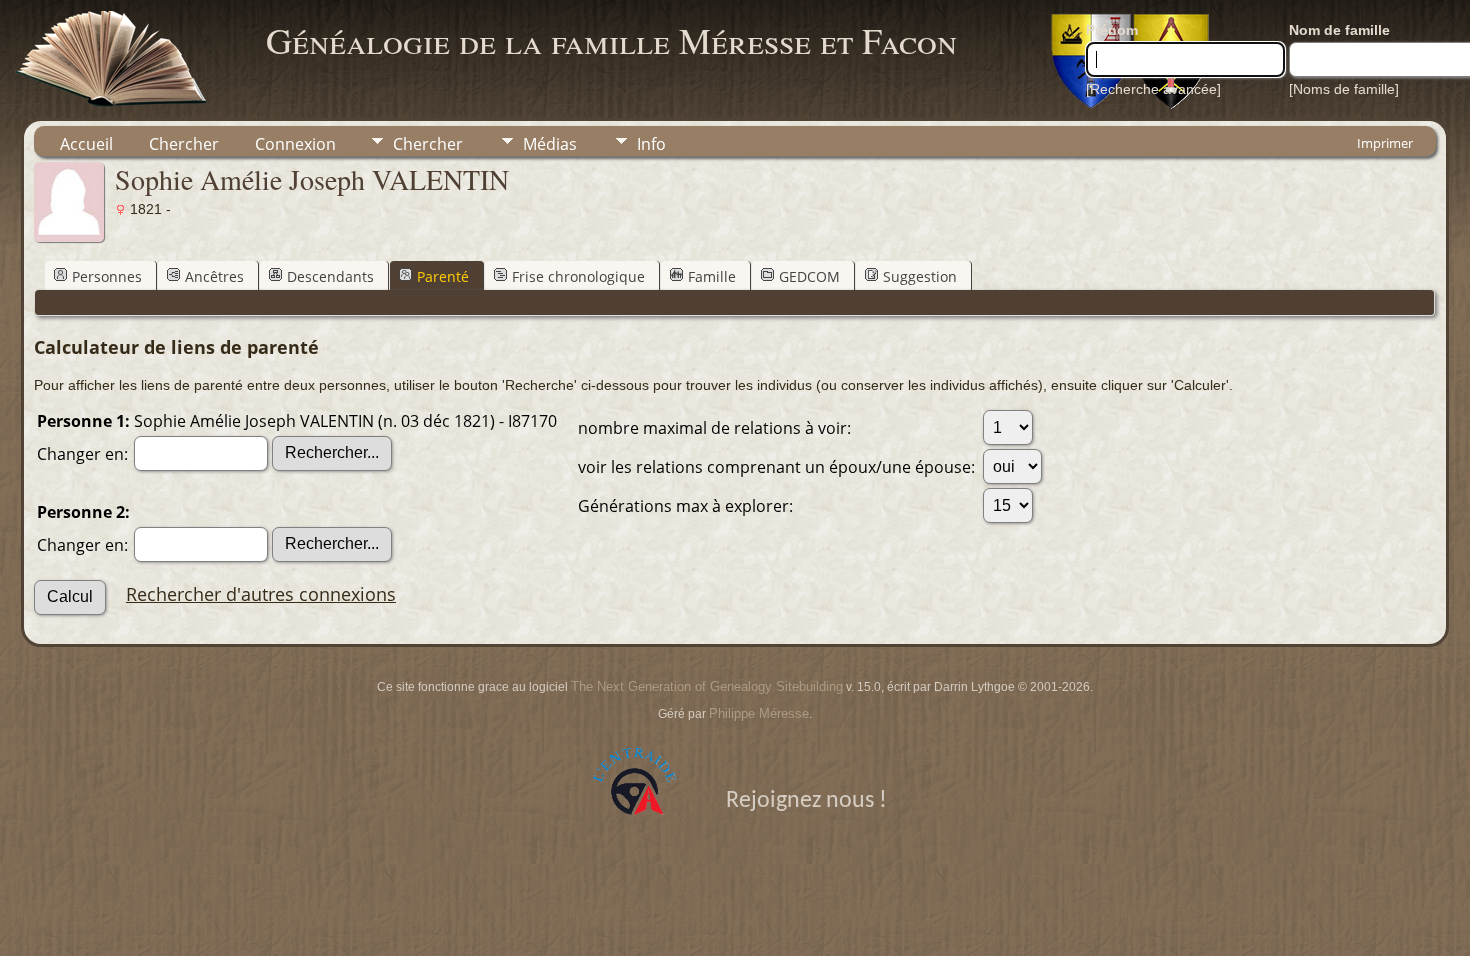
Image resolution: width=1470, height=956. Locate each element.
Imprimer (1385, 143)
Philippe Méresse (759, 713)
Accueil (86, 144)
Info (651, 144)
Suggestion (920, 276)
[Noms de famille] (1344, 89)
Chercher (184, 144)
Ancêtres (214, 276)
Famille (712, 276)
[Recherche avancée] (1153, 89)
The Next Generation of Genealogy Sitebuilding (707, 686)
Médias (550, 144)
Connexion (295, 144)
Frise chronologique (578, 276)
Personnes (107, 276)
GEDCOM (809, 276)
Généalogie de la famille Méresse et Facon (611, 40)
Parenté (443, 276)
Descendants (330, 276)
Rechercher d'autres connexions (261, 594)
